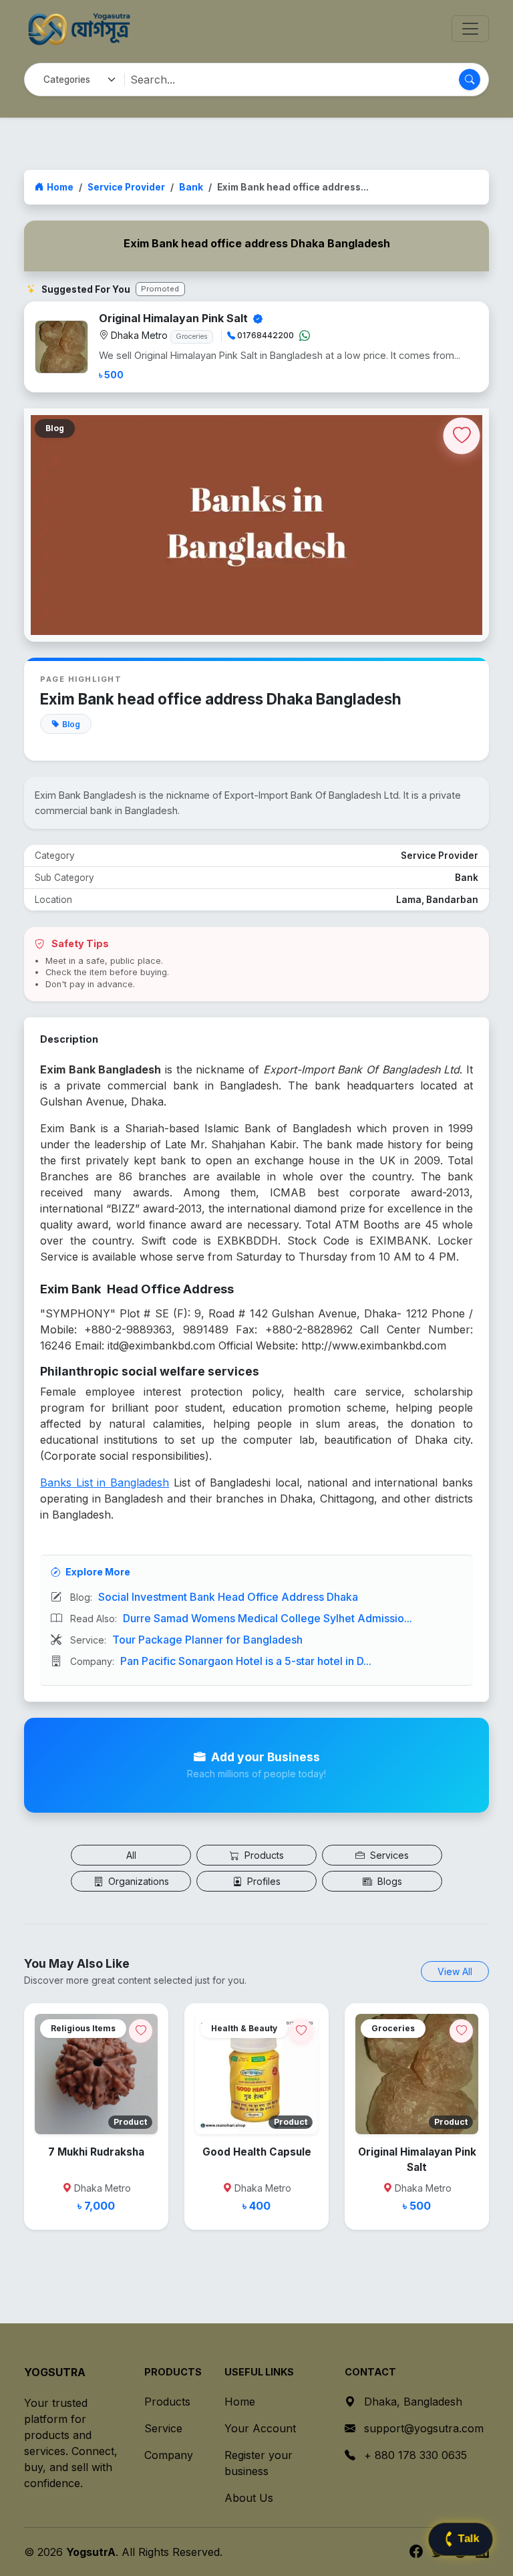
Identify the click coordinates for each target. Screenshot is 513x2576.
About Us (249, 2498)
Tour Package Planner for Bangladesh (207, 1640)
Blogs (388, 1881)
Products (263, 1855)
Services (388, 1855)
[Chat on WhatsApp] (305, 336)
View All (455, 1971)
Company (169, 2455)
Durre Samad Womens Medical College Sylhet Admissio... (268, 1618)
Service (163, 2428)
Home (60, 187)
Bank (191, 187)
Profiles (263, 1881)
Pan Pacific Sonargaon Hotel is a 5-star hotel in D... (246, 1661)
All (131, 1855)
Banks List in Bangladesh (105, 1483)
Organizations (137, 1881)
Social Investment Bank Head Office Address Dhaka (228, 1597)
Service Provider (126, 187)
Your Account (260, 2428)
